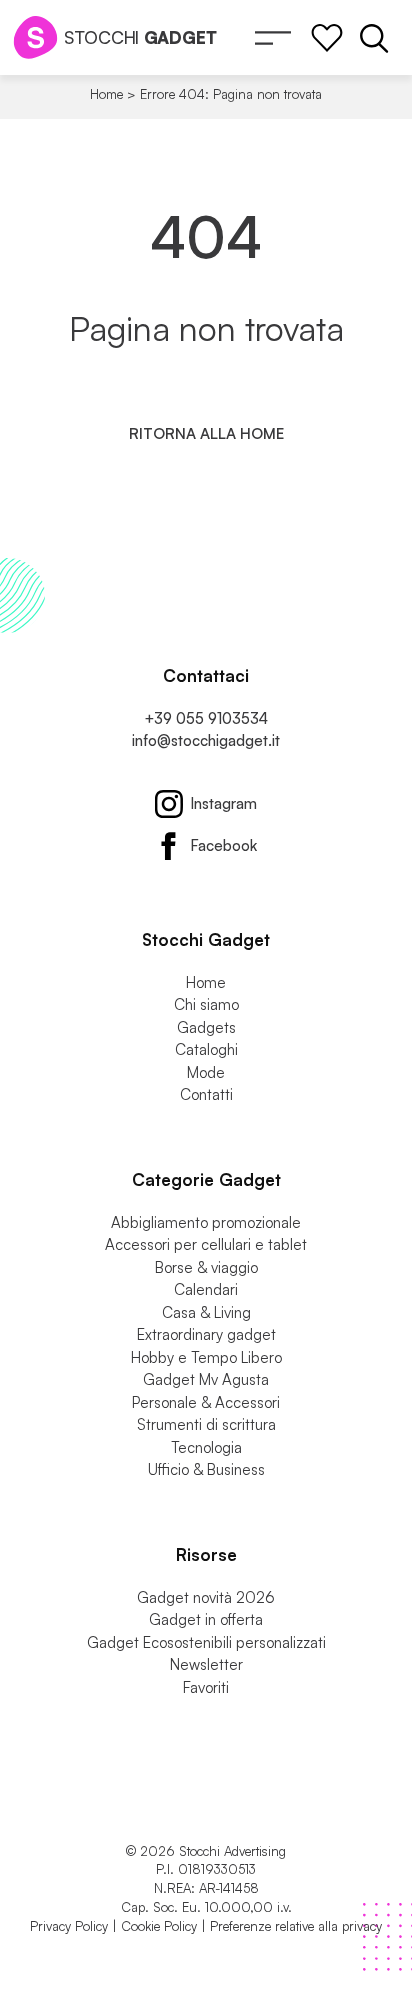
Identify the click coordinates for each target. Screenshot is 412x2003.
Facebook (223, 845)
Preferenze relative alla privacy (296, 1926)
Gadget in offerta (206, 1619)
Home (106, 94)
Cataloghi (206, 1049)
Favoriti (206, 1687)
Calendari (206, 1289)
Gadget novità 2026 (206, 1597)
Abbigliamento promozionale (206, 1222)
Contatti (206, 1094)
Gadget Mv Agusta (206, 1379)
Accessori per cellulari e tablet (206, 1244)
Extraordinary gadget (206, 1334)
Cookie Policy (159, 1926)
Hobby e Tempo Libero (206, 1357)
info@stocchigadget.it (206, 740)
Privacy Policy (69, 1926)
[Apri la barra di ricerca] (374, 38)
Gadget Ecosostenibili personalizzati (206, 1642)
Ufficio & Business (206, 1469)
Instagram (223, 803)
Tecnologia (206, 1447)
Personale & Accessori (206, 1402)
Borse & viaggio (206, 1267)
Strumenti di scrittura (206, 1424)
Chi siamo (206, 1004)
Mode (206, 1072)
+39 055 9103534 (206, 718)
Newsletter (206, 1664)
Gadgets (206, 1027)
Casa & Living (206, 1312)
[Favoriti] (327, 38)
